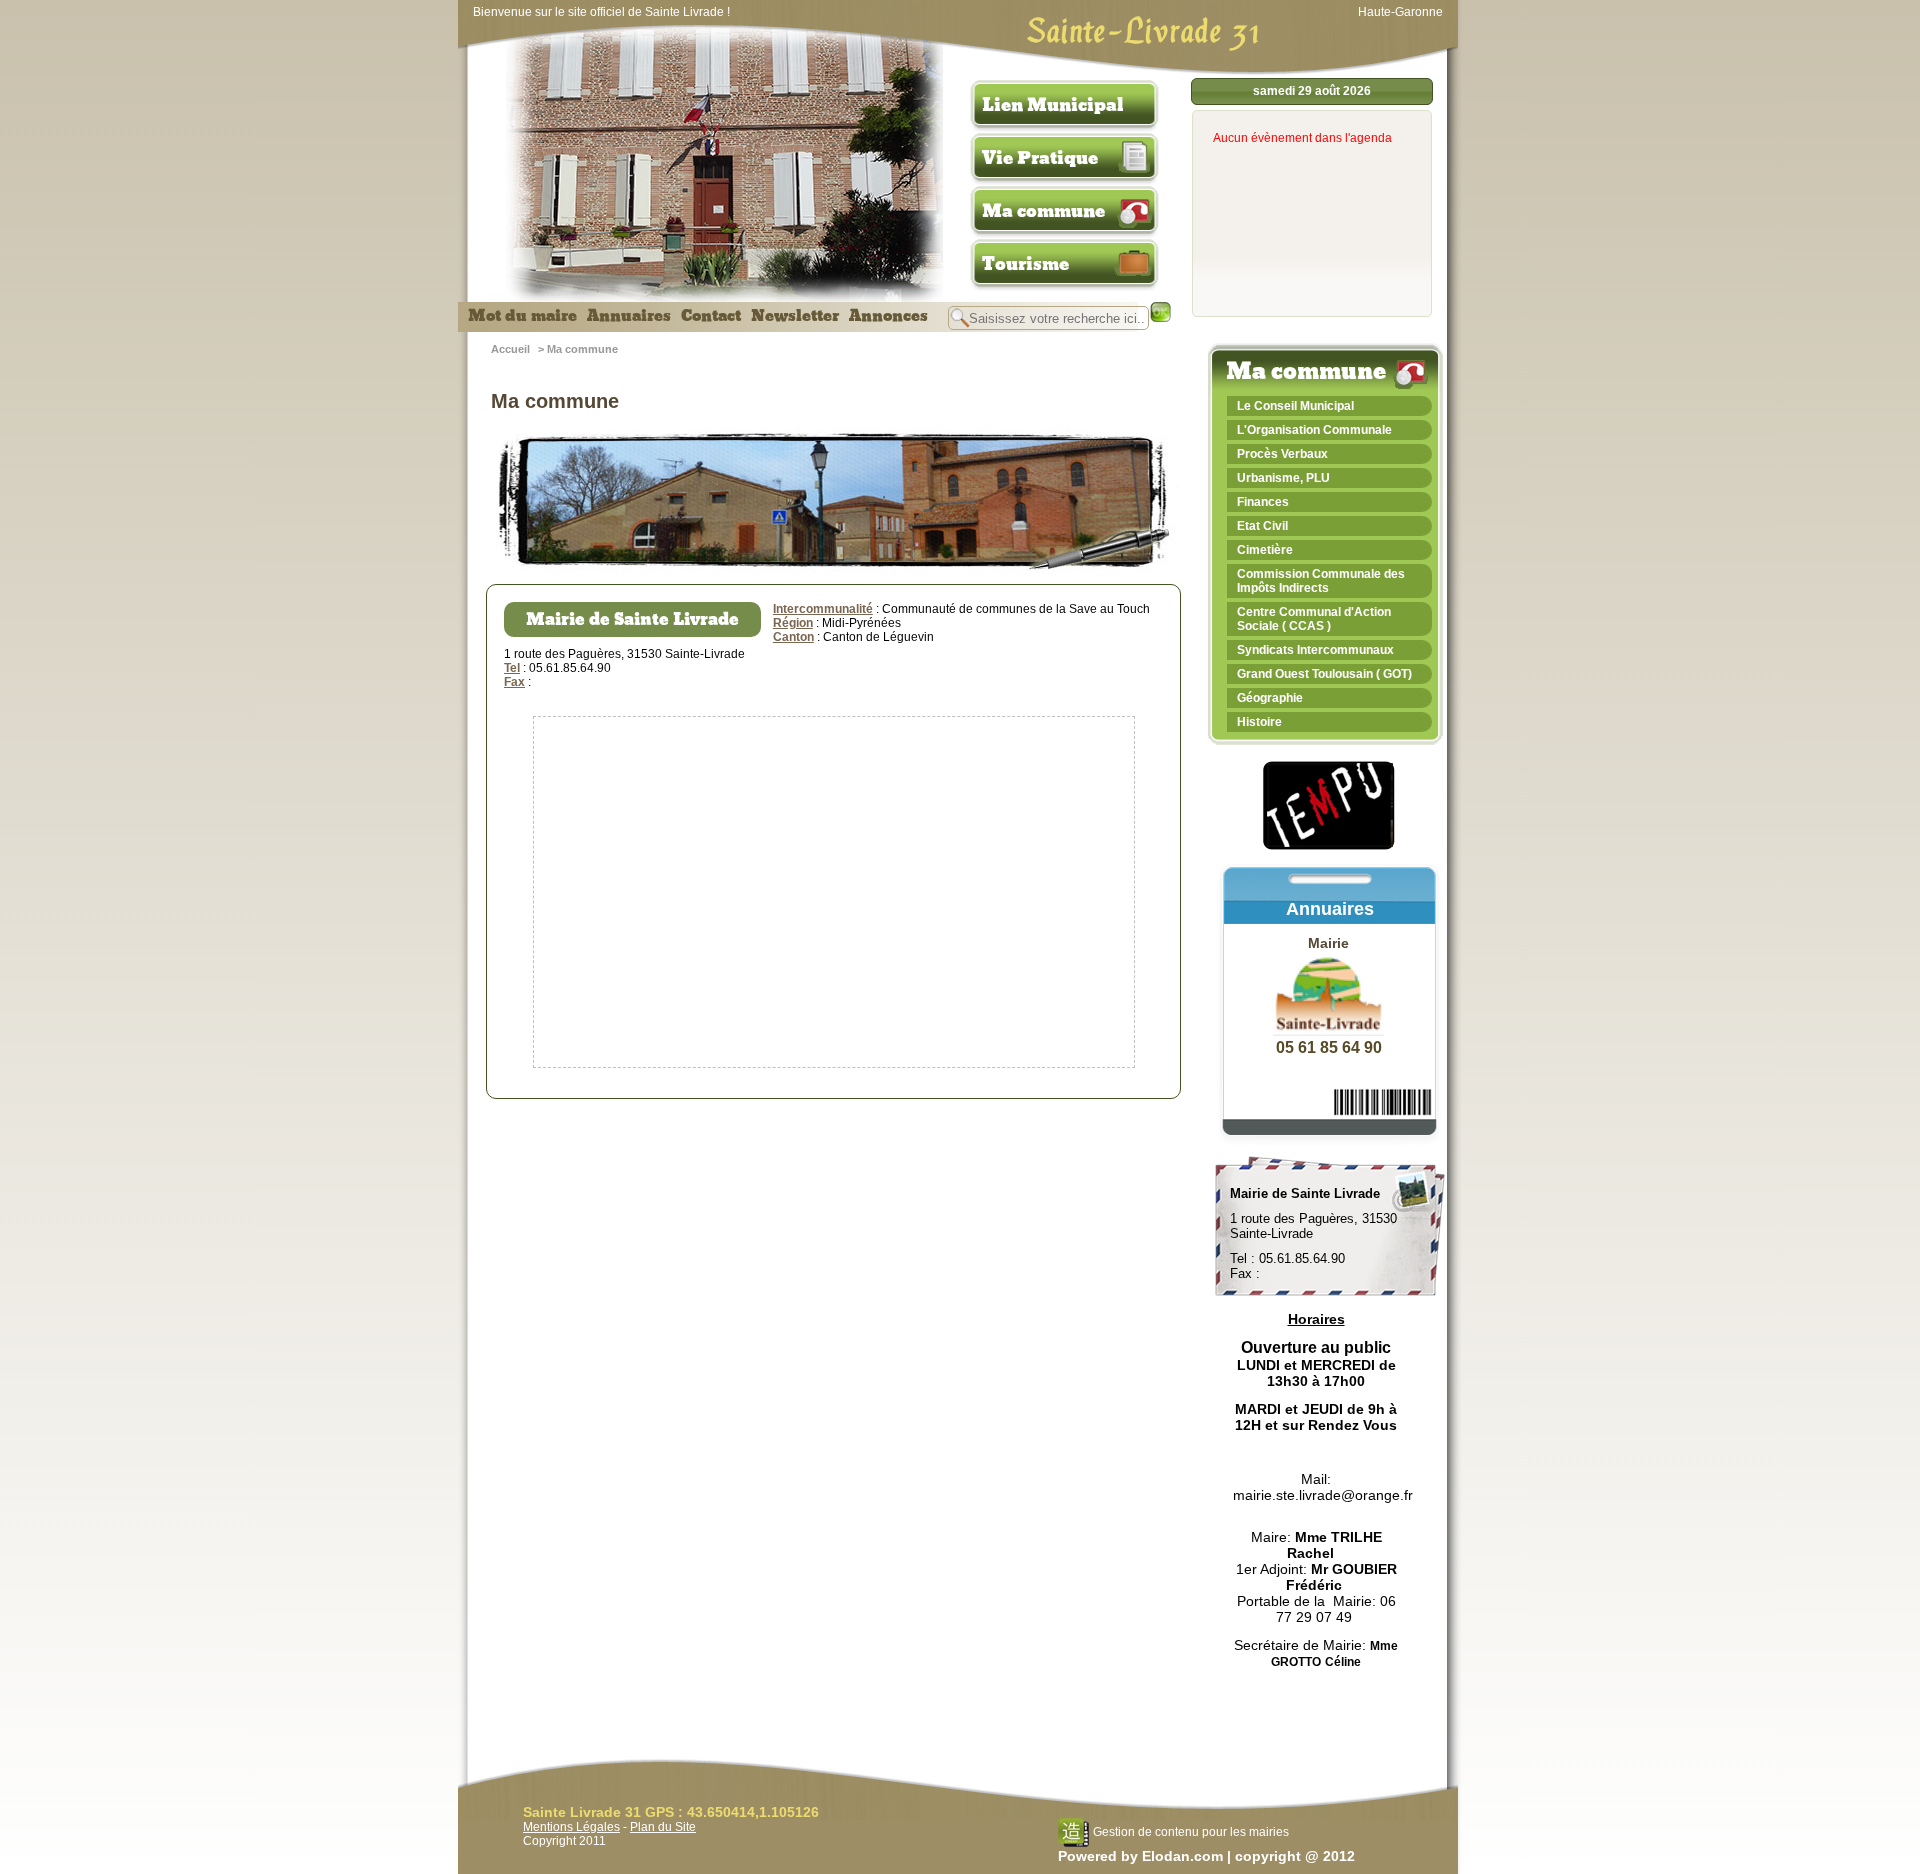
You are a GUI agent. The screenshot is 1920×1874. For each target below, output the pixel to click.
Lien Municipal (1053, 105)
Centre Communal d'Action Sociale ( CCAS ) (1314, 619)
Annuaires (629, 316)
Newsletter (795, 316)
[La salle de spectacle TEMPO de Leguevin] (1330, 847)
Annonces (888, 316)
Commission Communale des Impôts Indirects (1321, 581)
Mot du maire (522, 316)
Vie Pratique (1040, 158)
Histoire (1259, 722)
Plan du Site (663, 1827)
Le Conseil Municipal (1295, 406)
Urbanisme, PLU (1283, 478)
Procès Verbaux (1282, 454)
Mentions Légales (571, 1827)
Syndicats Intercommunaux (1315, 650)
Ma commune (1043, 211)
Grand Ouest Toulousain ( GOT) (1324, 674)
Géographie (1270, 698)
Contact (711, 316)
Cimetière (1265, 550)
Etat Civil (1262, 526)
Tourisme (1025, 264)
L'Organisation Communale (1314, 430)
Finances (1263, 502)
